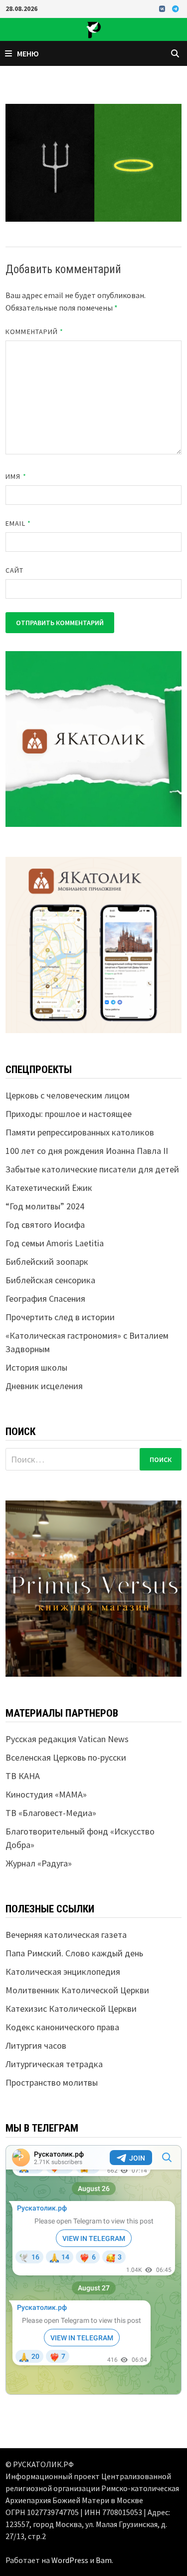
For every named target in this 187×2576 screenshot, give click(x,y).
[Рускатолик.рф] (93, 28)
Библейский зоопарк (47, 1262)
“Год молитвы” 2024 (45, 1206)
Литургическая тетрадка (54, 2064)
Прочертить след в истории (60, 1317)
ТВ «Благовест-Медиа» (51, 1813)
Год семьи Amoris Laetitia (55, 1243)
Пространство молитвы (52, 2082)
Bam (104, 2560)
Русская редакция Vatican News (67, 1739)
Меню (28, 53)
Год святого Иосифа (45, 1225)
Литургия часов (36, 2045)
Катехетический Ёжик (49, 1188)
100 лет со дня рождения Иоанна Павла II (87, 1151)
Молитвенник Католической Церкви (77, 1990)
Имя (16, 476)
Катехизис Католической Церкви (71, 2009)
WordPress (70, 2560)
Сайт (14, 570)
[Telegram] (176, 8)
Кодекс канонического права (62, 2027)
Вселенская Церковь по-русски (66, 1757)
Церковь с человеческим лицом (68, 1095)
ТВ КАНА (23, 1776)
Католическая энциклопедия (63, 1972)
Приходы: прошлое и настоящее (69, 1114)
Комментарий (34, 332)
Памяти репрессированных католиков (80, 1132)
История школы (36, 1367)
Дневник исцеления (44, 1386)
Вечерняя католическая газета (66, 1935)
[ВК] (163, 8)
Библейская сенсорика (50, 1280)
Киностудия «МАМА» (46, 1794)
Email (18, 523)
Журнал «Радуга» (39, 1863)
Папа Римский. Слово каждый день (74, 1953)
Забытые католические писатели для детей (92, 1169)
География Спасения (45, 1298)
